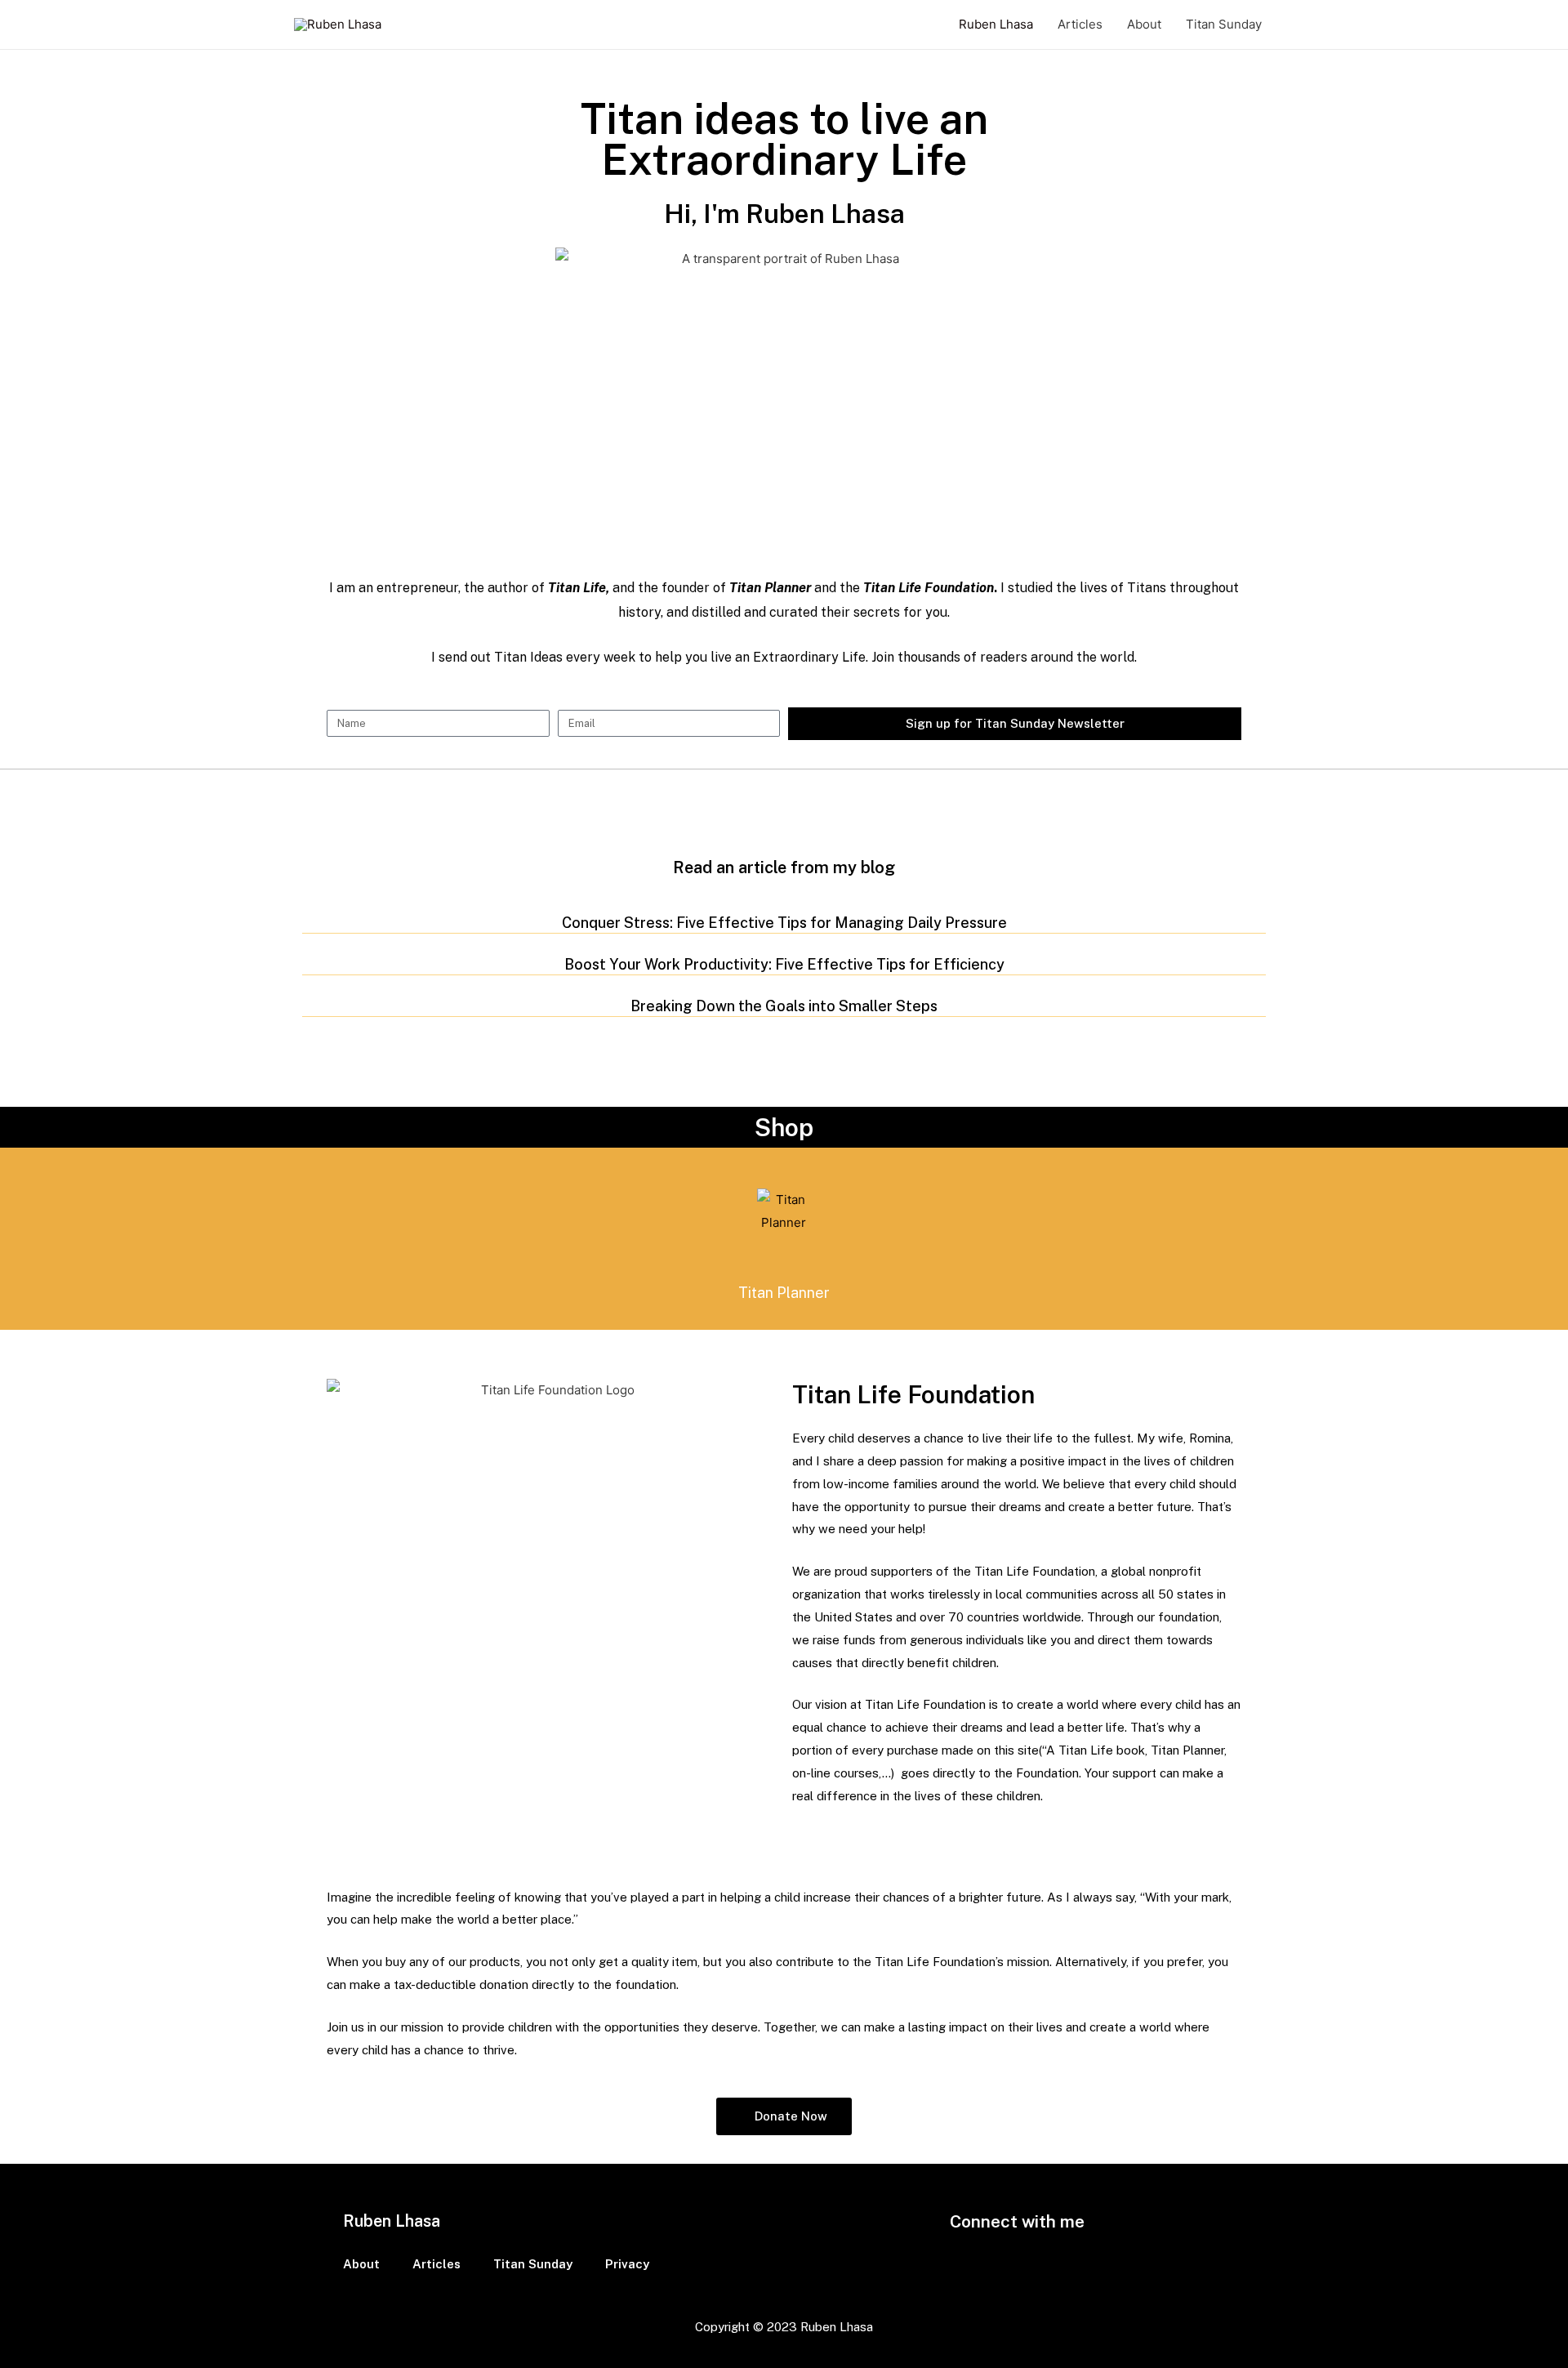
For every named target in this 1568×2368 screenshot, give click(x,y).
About (1144, 24)
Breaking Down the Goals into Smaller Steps (784, 1006)
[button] (784, 2116)
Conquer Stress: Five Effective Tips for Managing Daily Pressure (784, 923)
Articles (1080, 24)
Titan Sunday (1224, 24)
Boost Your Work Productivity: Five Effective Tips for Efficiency (784, 964)
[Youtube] (1058, 2259)
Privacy (627, 2264)
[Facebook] (976, 2259)
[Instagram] (1017, 2259)
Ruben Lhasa (996, 24)
